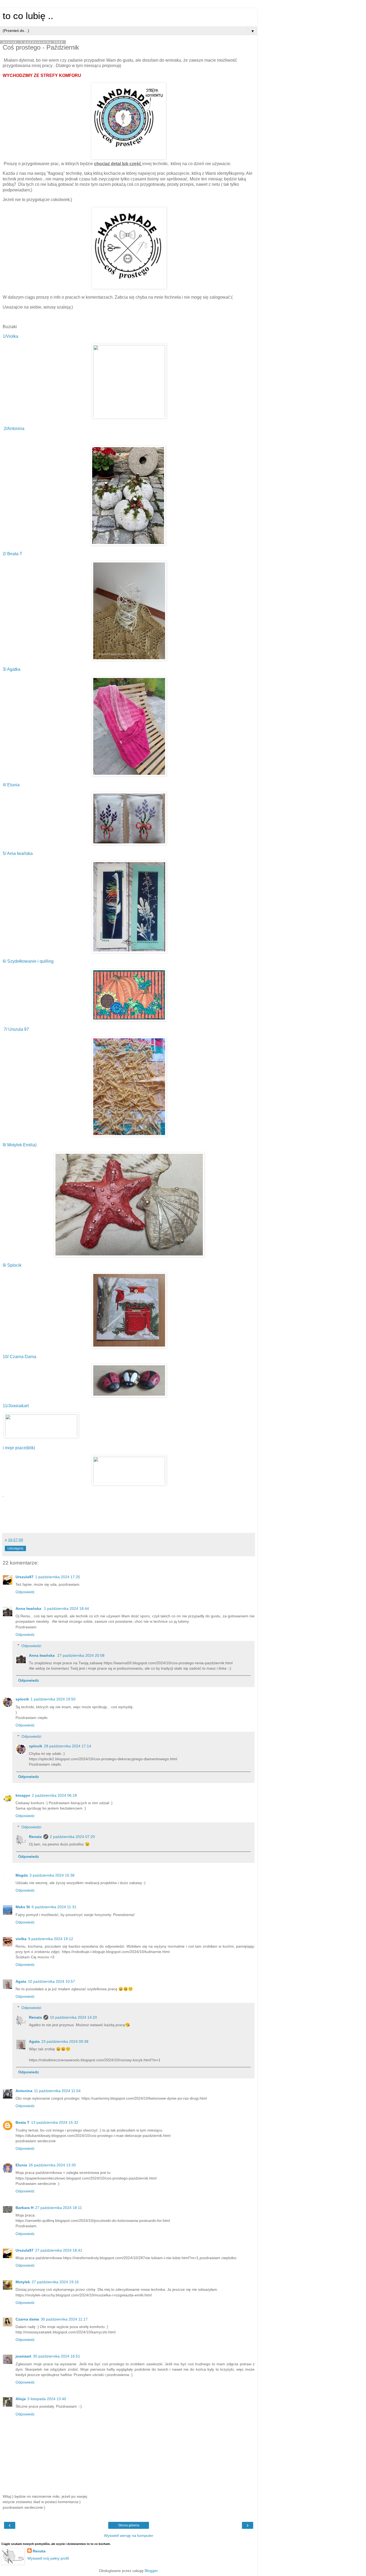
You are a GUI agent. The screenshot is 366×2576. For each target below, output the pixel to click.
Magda (22, 1875)
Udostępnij (15, 1548)
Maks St (23, 1907)
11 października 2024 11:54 (57, 2091)
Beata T (23, 2122)
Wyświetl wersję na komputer (129, 2536)
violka (21, 1939)
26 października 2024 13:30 (52, 2165)
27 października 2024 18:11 (59, 2208)
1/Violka (10, 336)
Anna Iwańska (29, 1608)
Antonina (24, 2091)
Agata (21, 1981)
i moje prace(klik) (19, 1448)
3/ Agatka (12, 669)
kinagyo (23, 1795)
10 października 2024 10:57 (51, 1981)
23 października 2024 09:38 (65, 2041)
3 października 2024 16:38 (52, 1875)
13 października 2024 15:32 (55, 2122)
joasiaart (23, 2356)
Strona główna (129, 2525)
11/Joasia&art (16, 1406)
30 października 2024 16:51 (57, 2356)
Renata (35, 1837)
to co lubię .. (28, 16)
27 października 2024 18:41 (59, 2250)
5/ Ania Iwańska (18, 853)
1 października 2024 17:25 (58, 1577)
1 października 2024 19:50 (53, 1699)
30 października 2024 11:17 (64, 2319)
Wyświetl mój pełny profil (48, 2558)
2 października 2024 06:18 (54, 1795)
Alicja (21, 2399)
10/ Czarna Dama (20, 1357)
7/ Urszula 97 (16, 1029)
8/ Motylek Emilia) (20, 1145)
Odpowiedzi (31, 1646)
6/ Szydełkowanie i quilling (29, 961)
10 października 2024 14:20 (73, 2017)
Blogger (151, 2571)
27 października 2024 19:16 (55, 2282)
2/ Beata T (12, 554)
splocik (22, 1699)
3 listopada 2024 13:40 (47, 2399)
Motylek (23, 2282)
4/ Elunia (11, 785)
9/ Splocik (13, 1265)
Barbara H (25, 2208)
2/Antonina (14, 429)
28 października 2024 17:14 (68, 1746)
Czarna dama (27, 2319)
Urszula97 (25, 1577)
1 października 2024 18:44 (66, 1608)
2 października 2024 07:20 (72, 1837)
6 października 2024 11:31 (54, 1907)
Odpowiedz (25, 1592)
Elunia (21, 2165)
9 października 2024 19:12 (51, 1939)
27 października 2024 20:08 (81, 1655)
